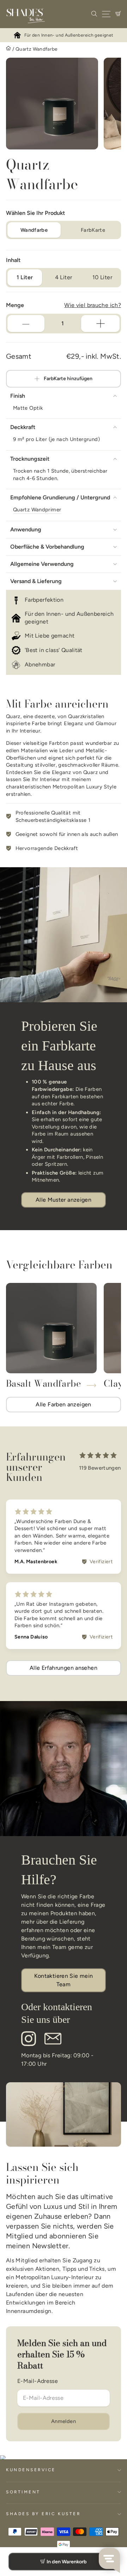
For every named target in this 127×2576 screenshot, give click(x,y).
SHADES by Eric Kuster (43, 2514)
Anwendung (26, 529)
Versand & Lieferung (36, 581)
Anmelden (64, 2421)
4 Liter (64, 277)
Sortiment (23, 2492)
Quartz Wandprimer (37, 510)
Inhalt (13, 260)
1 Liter (25, 277)
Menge (15, 305)
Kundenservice (31, 2470)
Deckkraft (23, 427)
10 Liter (102, 277)
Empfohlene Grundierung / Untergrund (60, 497)
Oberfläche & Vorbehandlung (47, 547)
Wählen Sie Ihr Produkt (35, 213)
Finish (18, 396)
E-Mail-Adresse (38, 2381)
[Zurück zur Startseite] (8, 49)
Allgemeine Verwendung (42, 564)
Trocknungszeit (30, 459)
